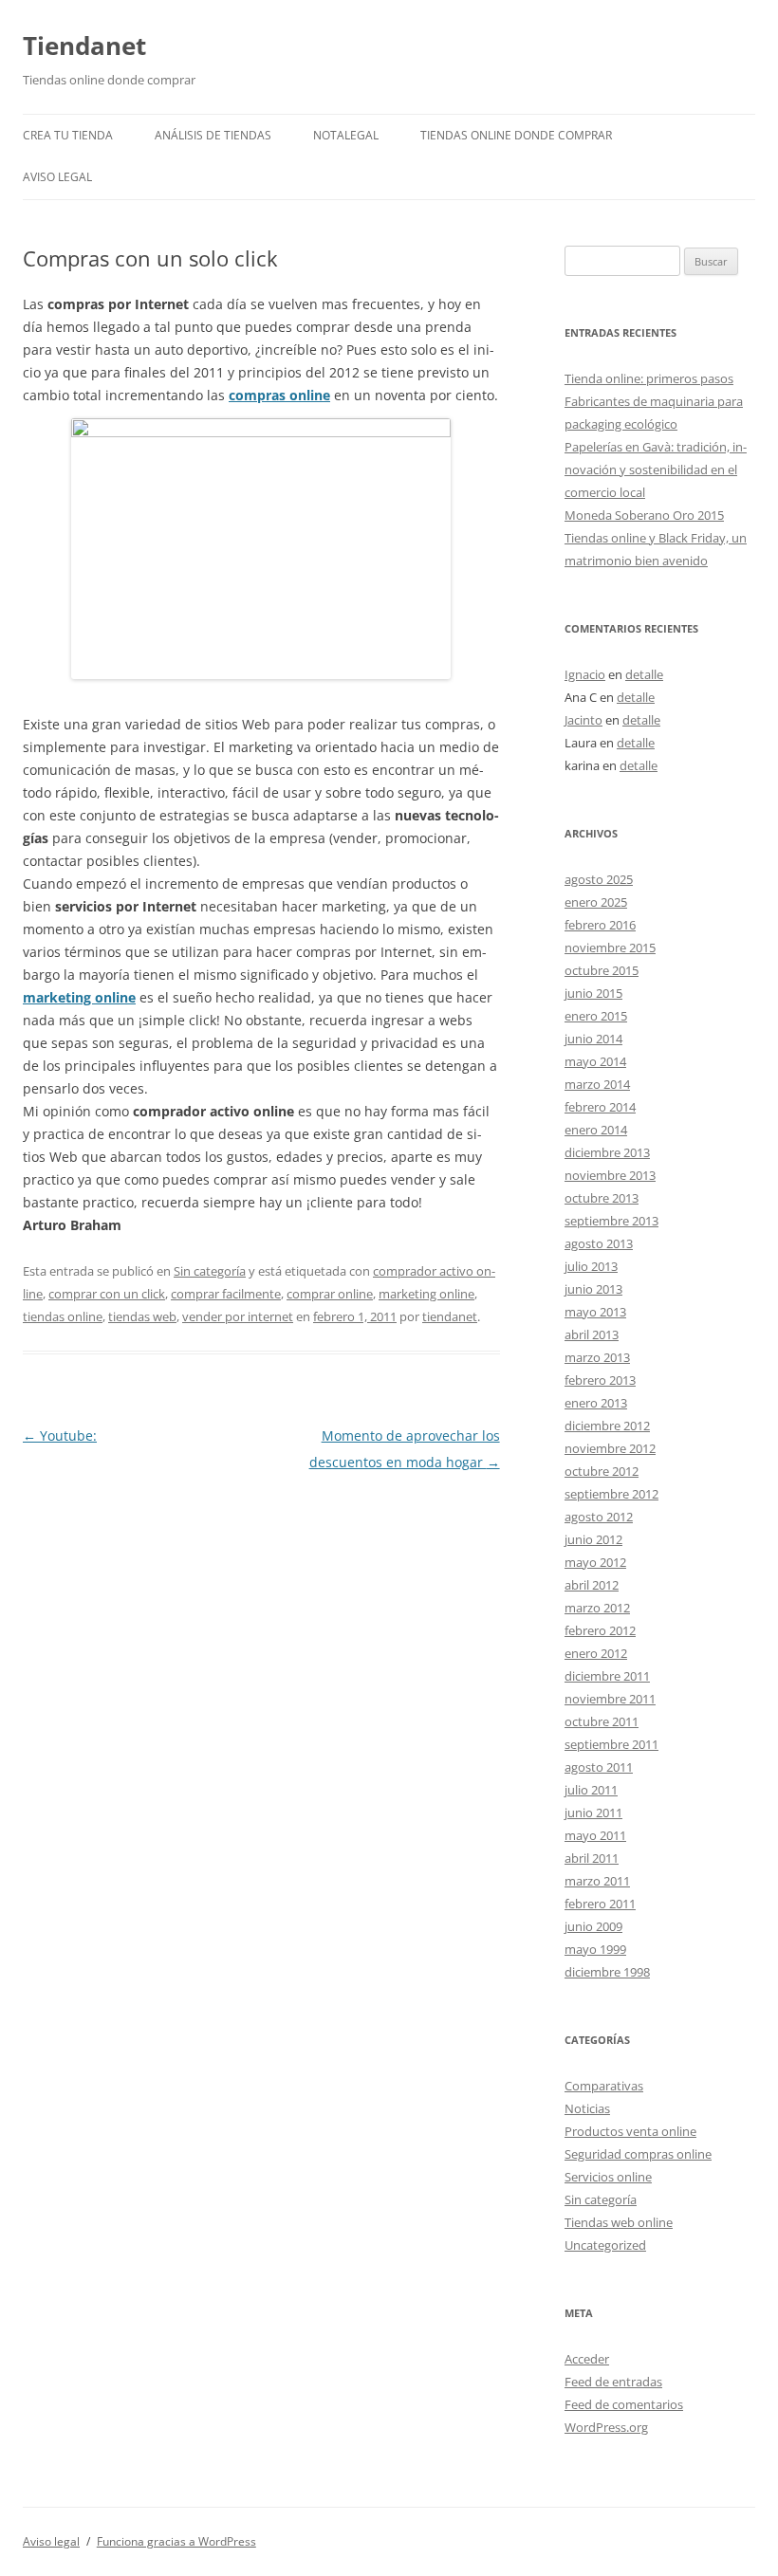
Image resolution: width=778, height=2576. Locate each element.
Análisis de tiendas (213, 135)
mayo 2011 (595, 1835)
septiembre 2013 (611, 1221)
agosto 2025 (599, 879)
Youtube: (60, 1435)
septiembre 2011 (611, 1744)
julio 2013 (591, 1266)
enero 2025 (596, 902)
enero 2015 (596, 1016)
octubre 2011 (602, 1721)
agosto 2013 (599, 1243)
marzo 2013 (597, 1357)
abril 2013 (592, 1334)
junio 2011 (593, 1812)
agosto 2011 (599, 1767)
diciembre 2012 (607, 1426)
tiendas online (63, 1316)
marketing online (79, 997)
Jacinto (583, 720)
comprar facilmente (226, 1294)
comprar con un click (107, 1294)
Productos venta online (630, 2131)
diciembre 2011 (607, 1676)
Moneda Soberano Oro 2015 (644, 515)
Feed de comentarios (624, 2404)
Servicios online (608, 2177)
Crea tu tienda (68, 135)
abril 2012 (592, 1585)
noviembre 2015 (610, 948)
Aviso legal (57, 177)
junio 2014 (593, 1039)
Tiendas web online (619, 2222)
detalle (644, 674)
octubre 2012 (602, 1471)
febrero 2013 (600, 1380)
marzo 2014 (597, 1084)
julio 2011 (591, 1790)
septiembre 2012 (611, 1494)
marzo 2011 (597, 1881)
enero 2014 (596, 1130)
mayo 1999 (595, 1949)
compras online (279, 395)
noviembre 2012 (610, 1448)
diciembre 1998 (607, 1972)
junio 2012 (593, 1539)
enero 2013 (596, 1403)
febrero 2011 (600, 1904)
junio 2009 (593, 1926)
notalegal (346, 135)
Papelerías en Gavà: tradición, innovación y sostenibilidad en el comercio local (656, 469)
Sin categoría (210, 1271)
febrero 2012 (600, 1630)
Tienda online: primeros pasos (649, 378)
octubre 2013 (602, 1198)
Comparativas (604, 2086)
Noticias (587, 2108)
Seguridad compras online (638, 2154)
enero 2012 (596, 1653)
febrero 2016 (600, 925)
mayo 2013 (595, 1312)
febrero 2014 (600, 1107)
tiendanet (450, 1316)
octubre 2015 (602, 970)
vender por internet (238, 1316)
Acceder (587, 2359)
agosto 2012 (599, 1517)
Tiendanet (84, 46)
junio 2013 (593, 1289)
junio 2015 (593, 993)
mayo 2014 (595, 1061)
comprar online (330, 1294)
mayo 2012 (595, 1562)
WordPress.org (606, 2427)
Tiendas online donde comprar (516, 135)
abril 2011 (592, 1858)
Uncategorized (605, 2245)
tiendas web (142, 1316)
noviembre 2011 (610, 1699)
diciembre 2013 (607, 1152)
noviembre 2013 (610, 1175)
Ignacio (585, 674)
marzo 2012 (597, 1608)
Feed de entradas (613, 2382)
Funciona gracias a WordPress (176, 2541)
